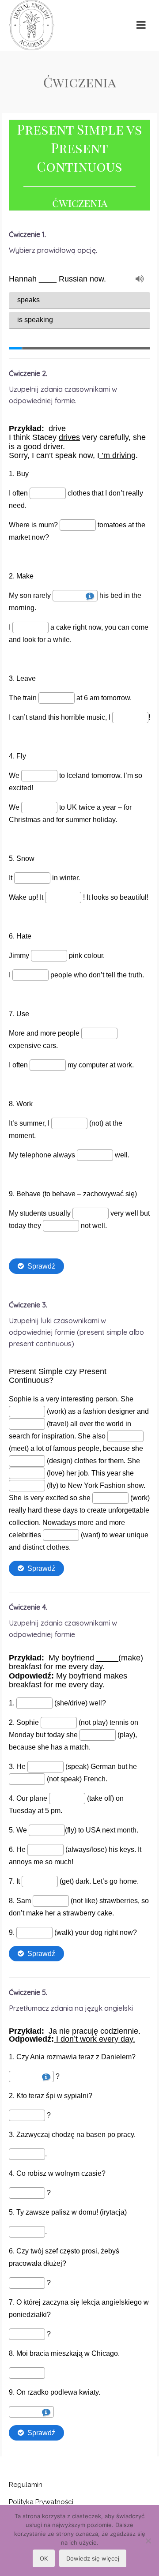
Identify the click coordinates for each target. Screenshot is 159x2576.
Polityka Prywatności (41, 2502)
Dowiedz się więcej (93, 2558)
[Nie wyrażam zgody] (148, 2541)
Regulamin (26, 2485)
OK (44, 2558)
